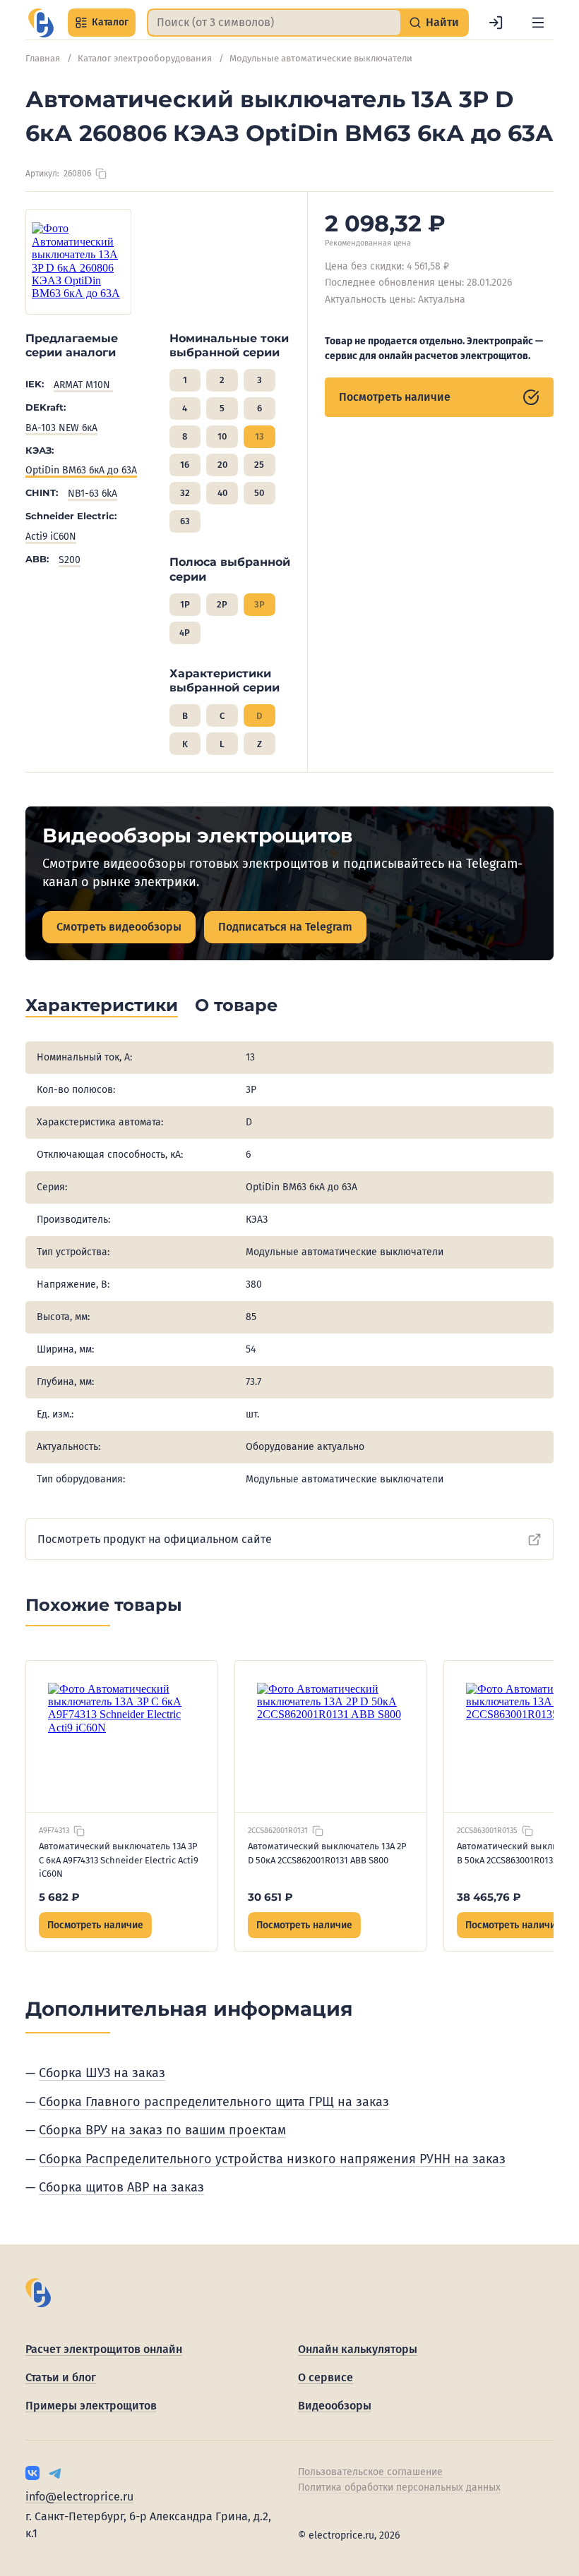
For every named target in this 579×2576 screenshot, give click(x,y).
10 (222, 436)
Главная (43, 58)
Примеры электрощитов (91, 2406)
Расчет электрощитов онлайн (104, 2349)
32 (185, 493)
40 (222, 493)
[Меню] (538, 23)
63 (185, 521)
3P (259, 604)
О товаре (236, 1005)
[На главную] (41, 23)
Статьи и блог (61, 2377)
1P (185, 604)
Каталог (110, 22)
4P (185, 633)
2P (222, 604)
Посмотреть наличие (395, 397)
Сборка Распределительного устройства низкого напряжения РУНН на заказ (272, 2159)
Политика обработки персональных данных (399, 2487)
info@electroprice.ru (79, 2497)
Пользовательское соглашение (370, 2472)
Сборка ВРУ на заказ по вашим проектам (162, 2130)
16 (185, 465)
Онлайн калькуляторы (358, 2349)
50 (259, 493)
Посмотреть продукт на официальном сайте (155, 1539)
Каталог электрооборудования (145, 58)
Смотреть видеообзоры (119, 927)
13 (259, 436)
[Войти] (496, 23)
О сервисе (326, 2377)
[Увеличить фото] (78, 262)
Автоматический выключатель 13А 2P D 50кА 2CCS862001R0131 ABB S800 (327, 1853)
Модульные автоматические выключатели (321, 58)
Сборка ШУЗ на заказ (102, 2073)
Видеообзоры (335, 2406)
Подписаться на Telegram (285, 927)
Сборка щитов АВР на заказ (121, 2187)
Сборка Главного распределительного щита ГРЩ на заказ (214, 2102)
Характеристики (102, 1005)
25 (259, 465)
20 (222, 465)
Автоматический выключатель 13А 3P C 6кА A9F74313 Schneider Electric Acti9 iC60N (119, 1860)
